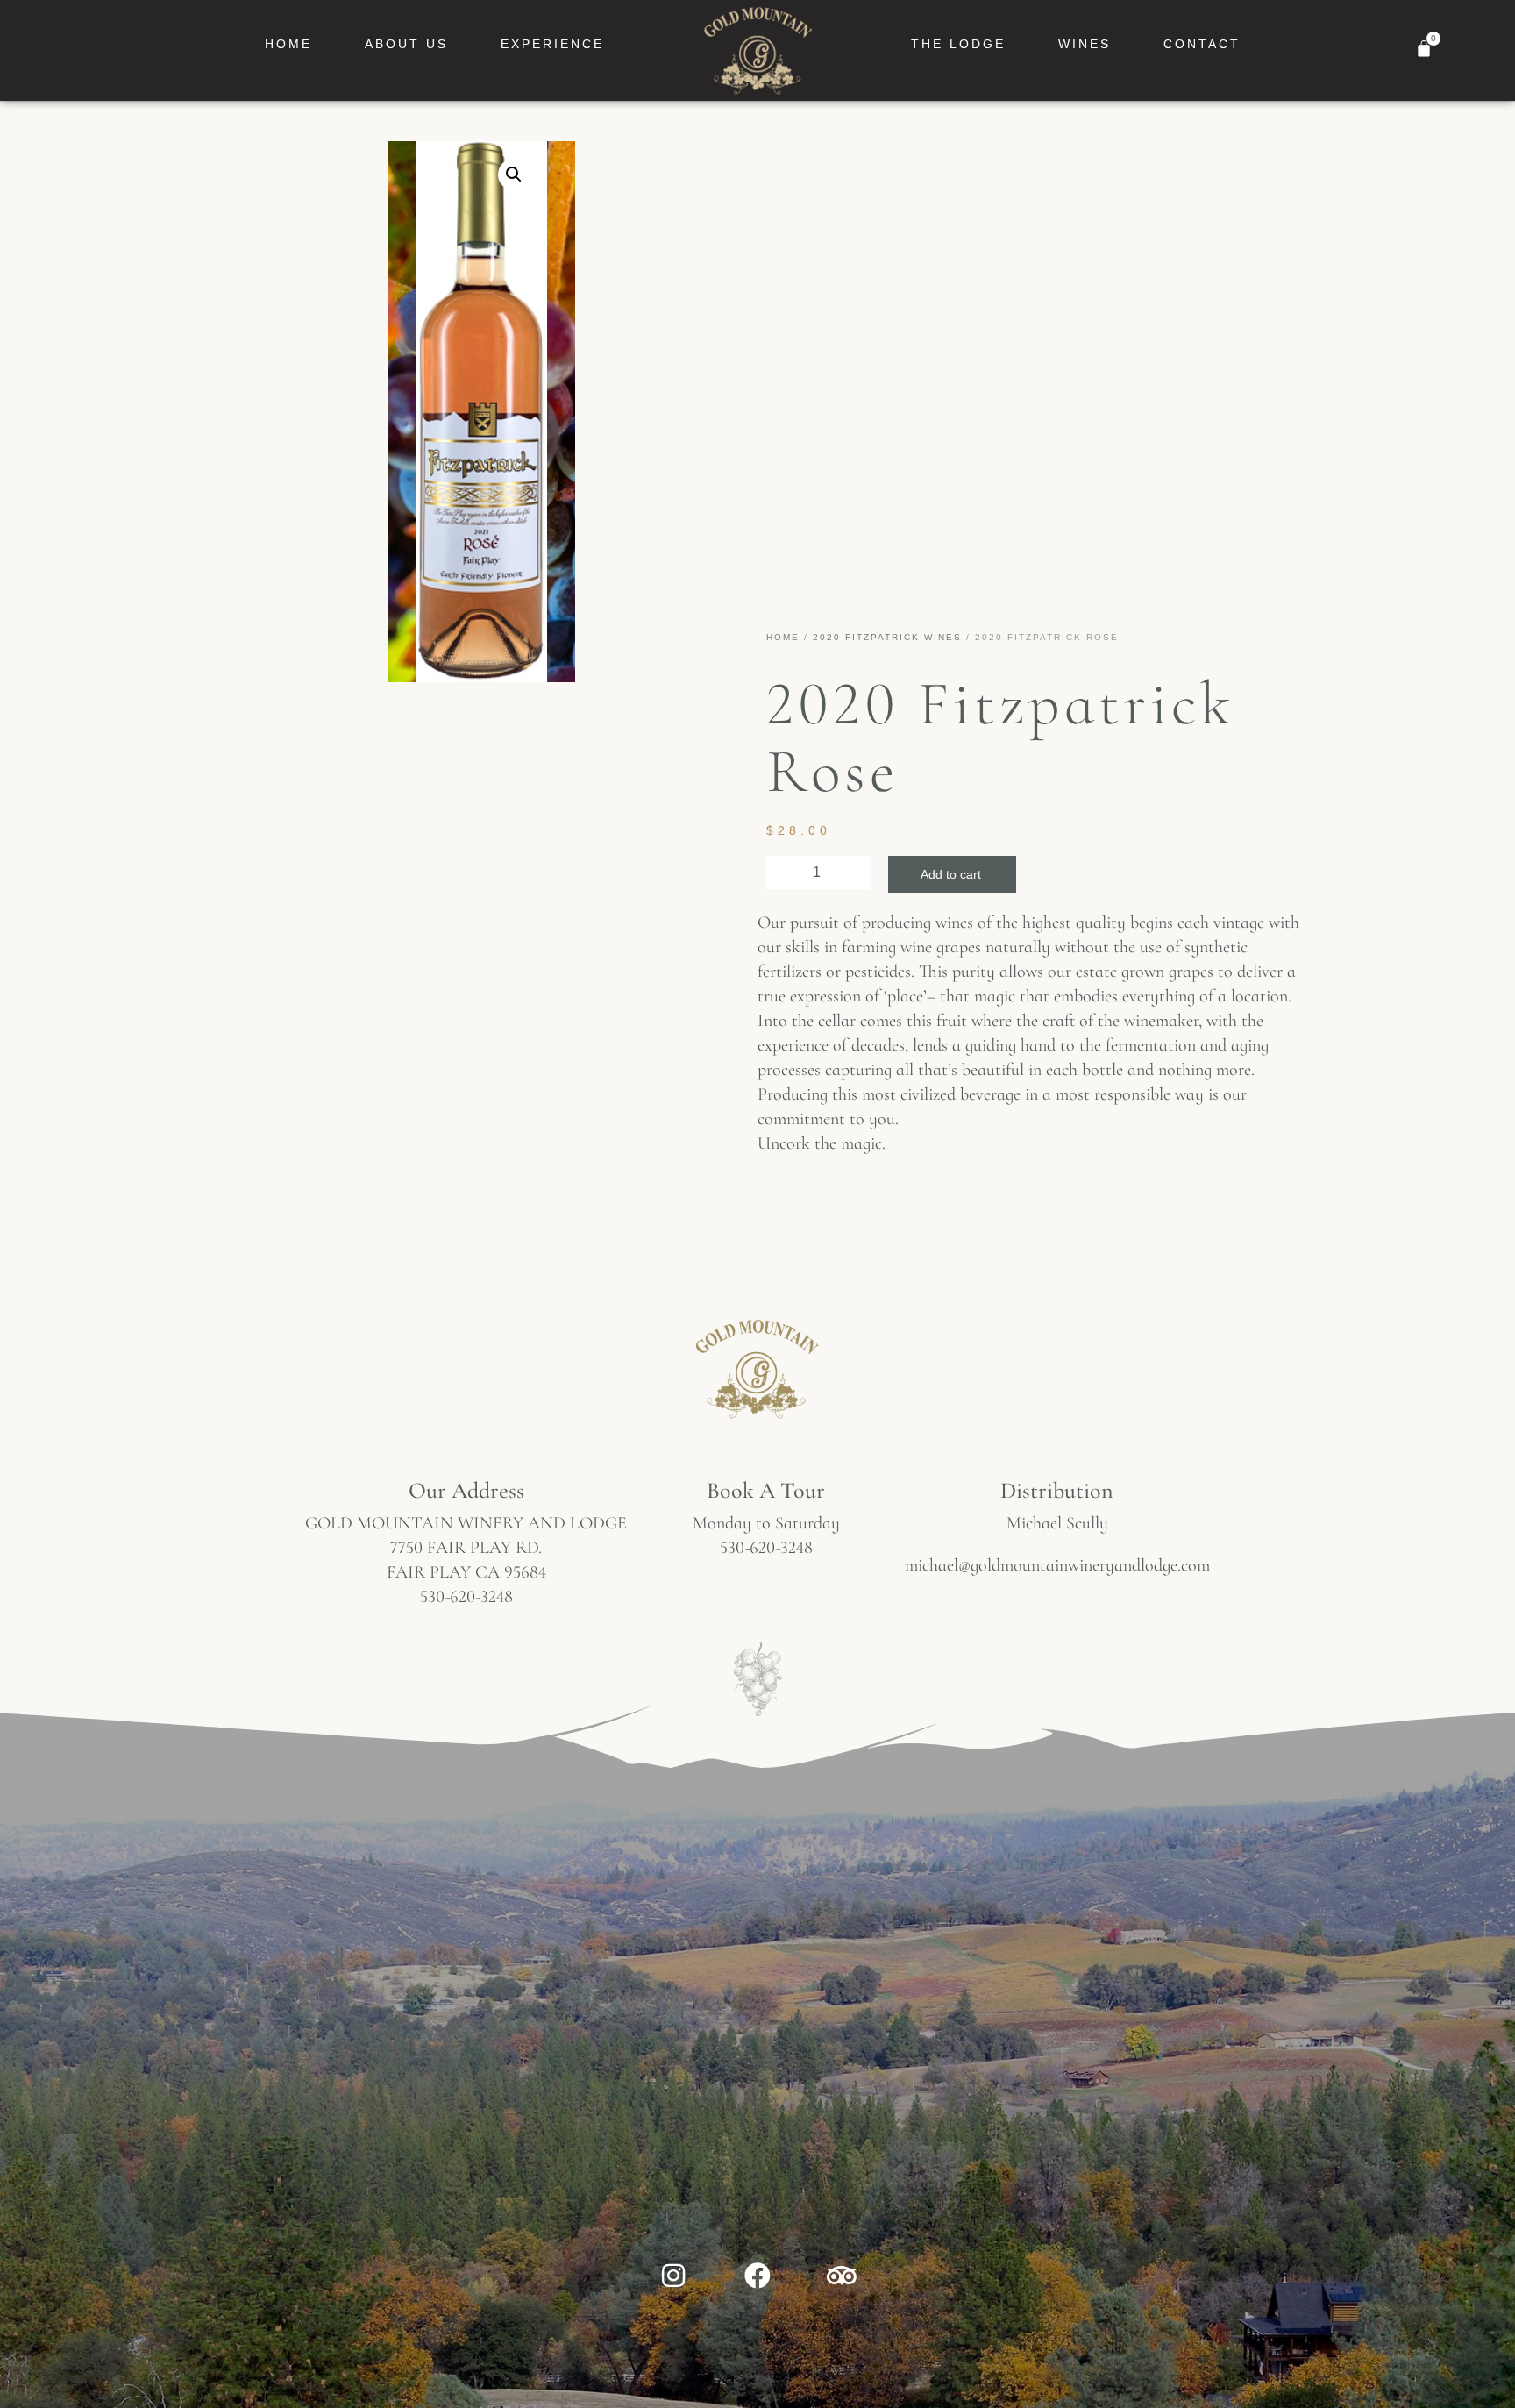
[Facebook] (757, 2276)
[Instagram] (673, 2276)
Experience (552, 44)
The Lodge (958, 44)
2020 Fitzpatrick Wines (887, 637)
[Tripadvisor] (842, 2276)
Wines (1085, 44)
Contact (1202, 44)
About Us (406, 44)
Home (288, 44)
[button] (514, 175)
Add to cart (951, 874)
